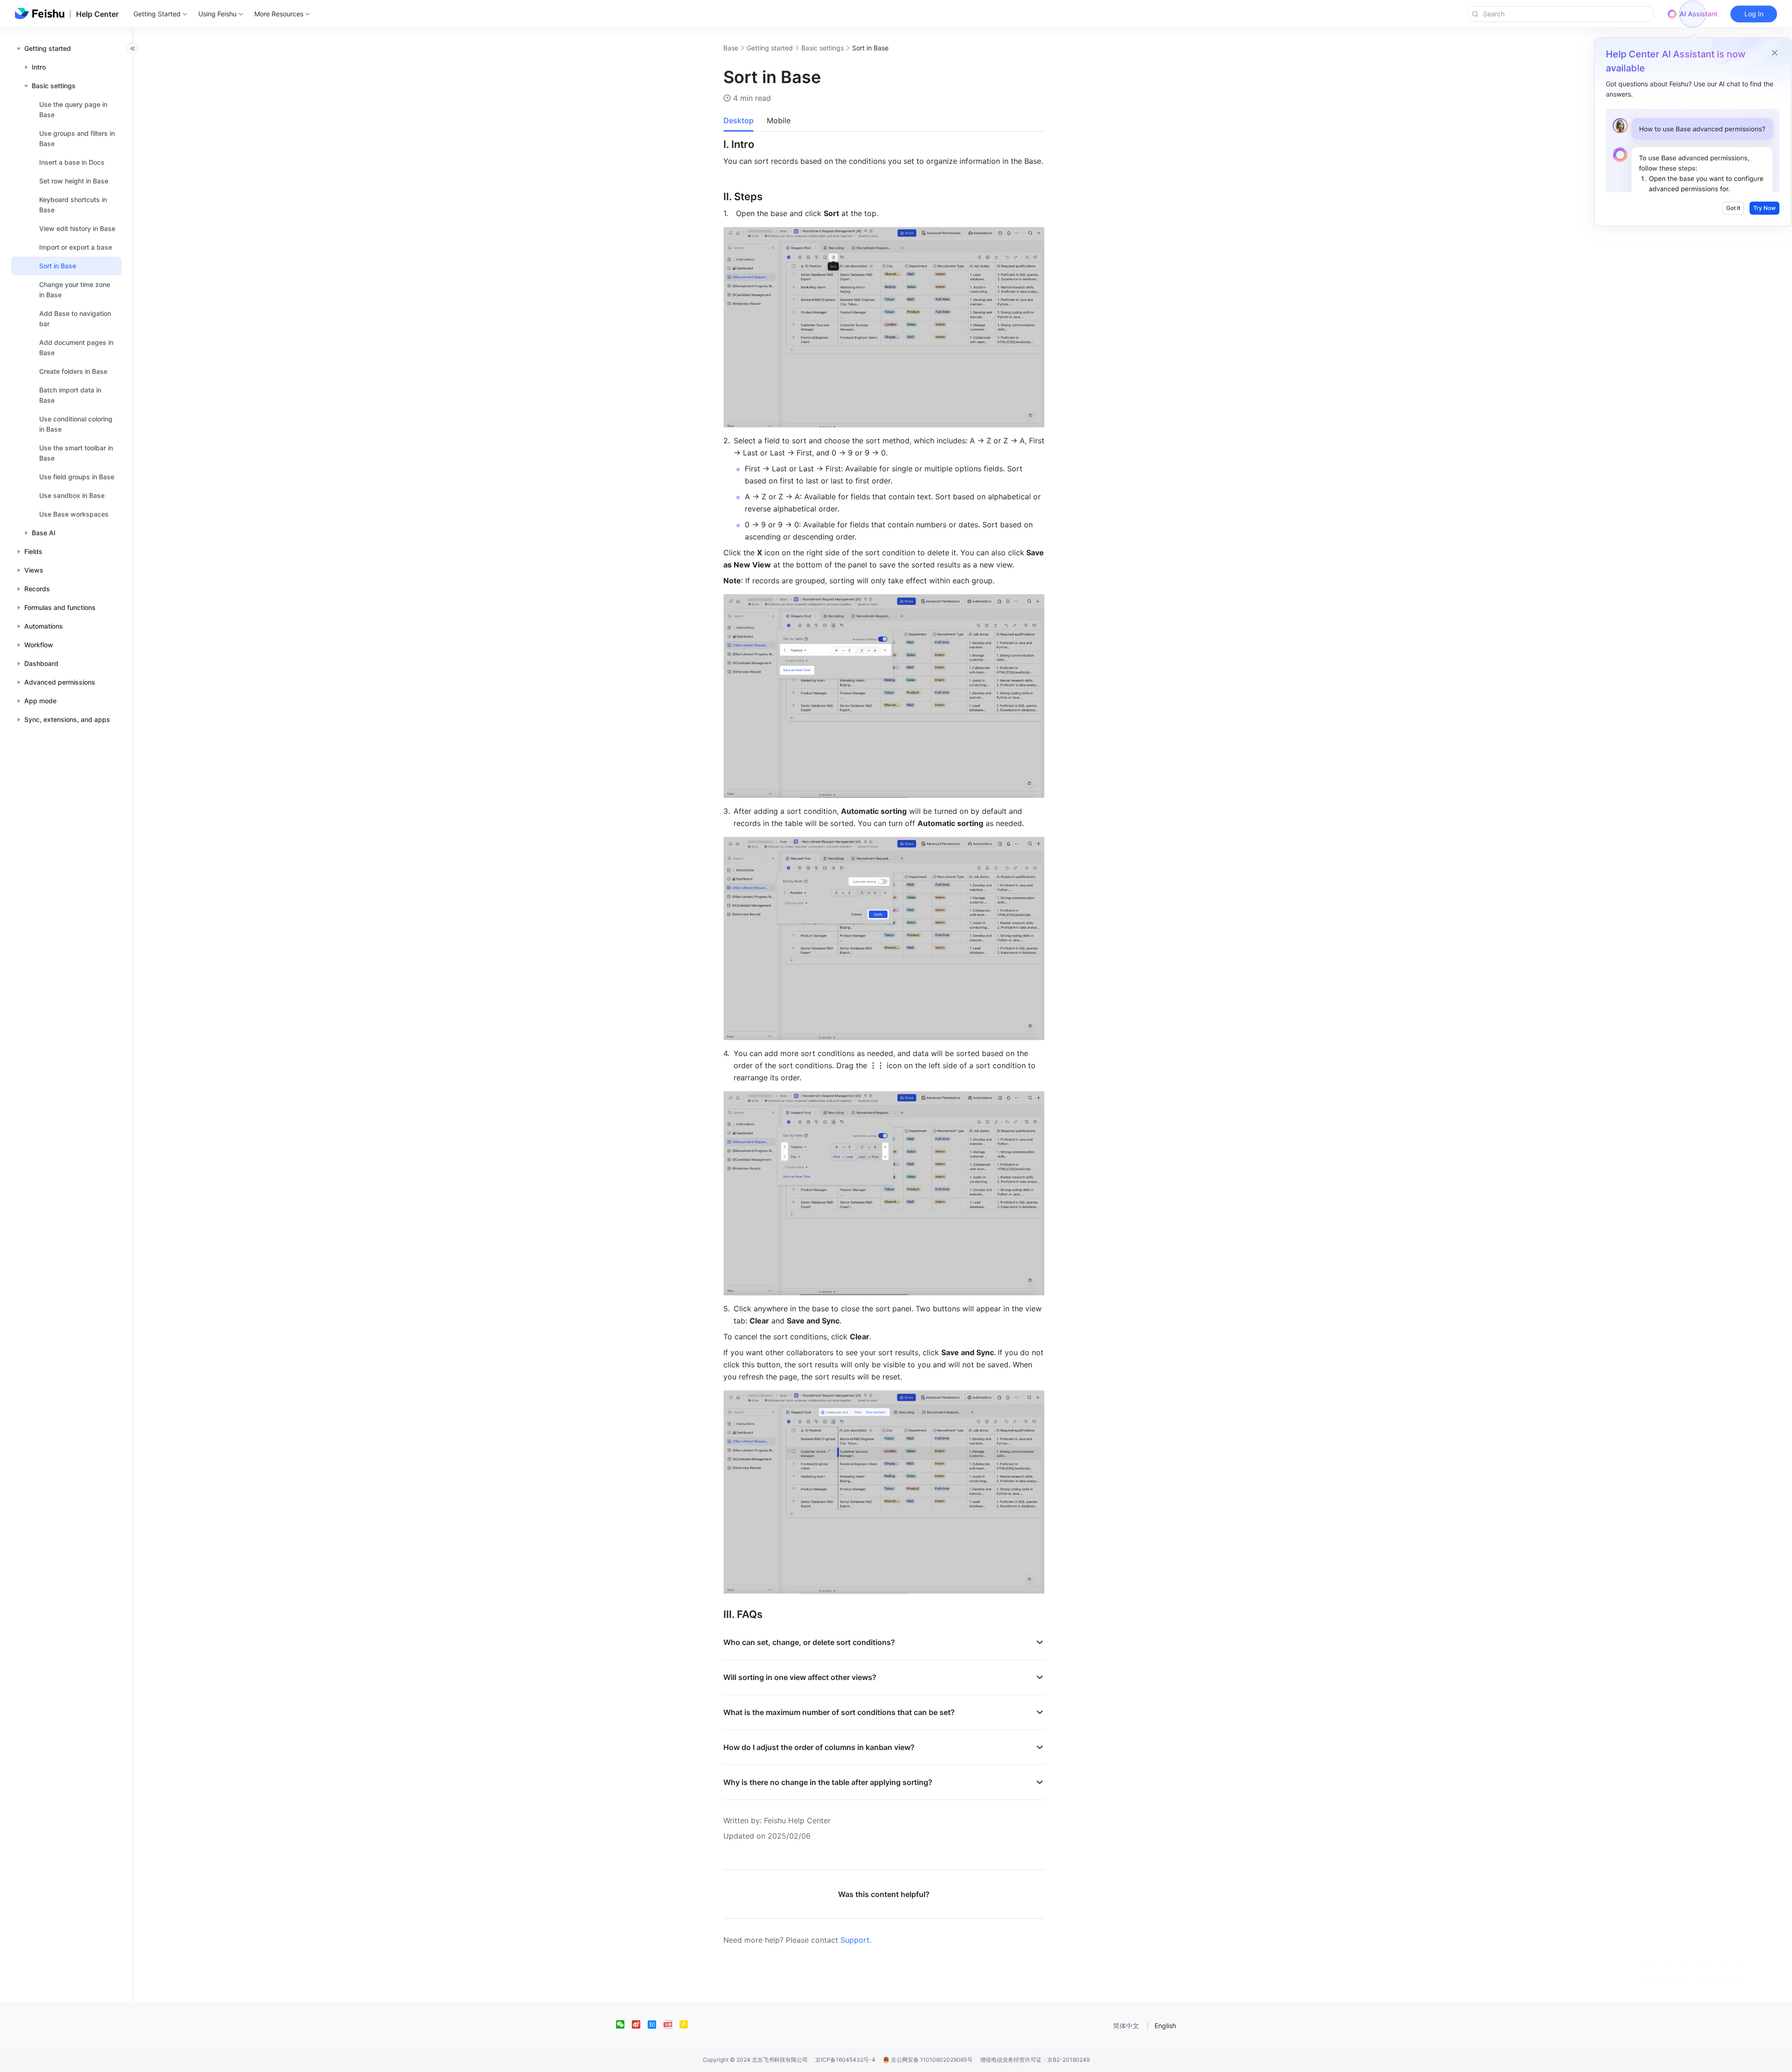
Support (855, 1940)
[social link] (624, 2024)
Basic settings (822, 48)
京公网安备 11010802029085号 (931, 2060)
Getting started (770, 48)
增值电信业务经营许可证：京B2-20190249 (1035, 2060)
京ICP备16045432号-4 (845, 2060)
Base (731, 48)
